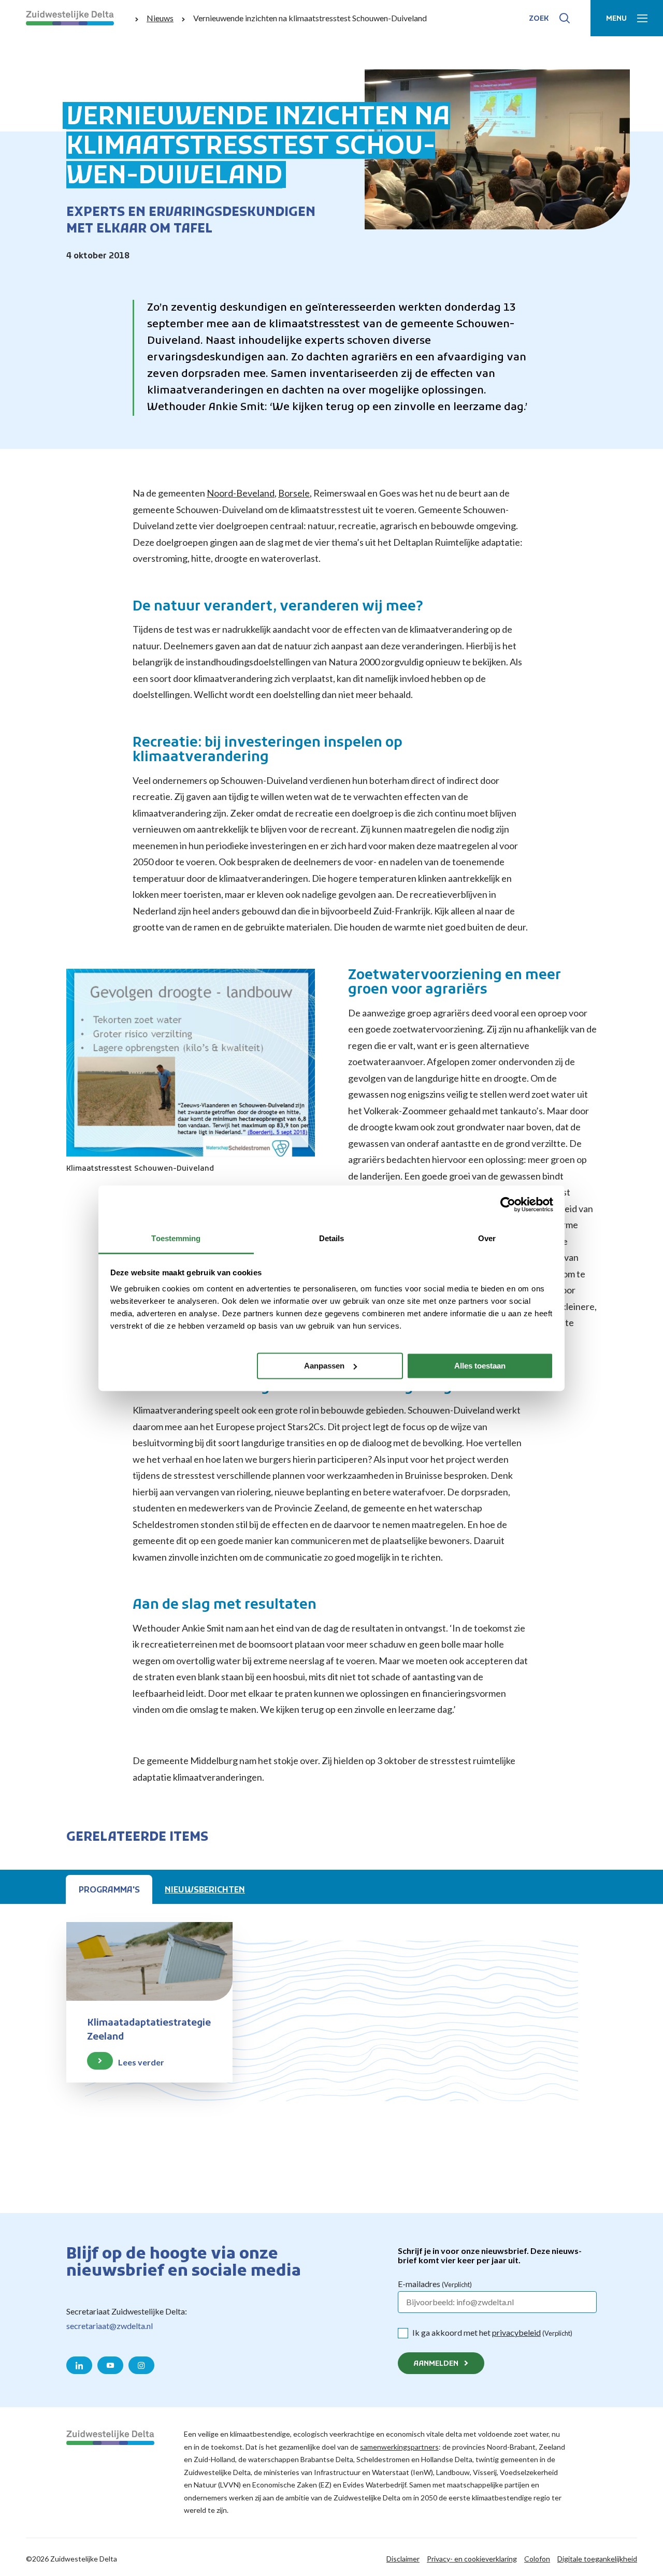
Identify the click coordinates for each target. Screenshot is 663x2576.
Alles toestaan (480, 1365)
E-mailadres (435, 2284)
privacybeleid (516, 2332)
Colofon (537, 2559)
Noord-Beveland (241, 493)
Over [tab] (487, 1238)
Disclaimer (403, 2559)
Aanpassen (324, 1365)
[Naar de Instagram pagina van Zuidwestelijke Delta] (141, 2365)
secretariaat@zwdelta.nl (110, 2326)
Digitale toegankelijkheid (597, 2559)
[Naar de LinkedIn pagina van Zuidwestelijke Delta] (79, 2365)
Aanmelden (436, 2364)
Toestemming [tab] (176, 1238)
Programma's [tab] (109, 1890)
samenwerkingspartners (399, 2447)
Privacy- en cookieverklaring (472, 2559)
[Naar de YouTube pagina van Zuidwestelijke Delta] (110, 2365)
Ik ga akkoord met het (492, 2332)
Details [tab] (332, 1238)
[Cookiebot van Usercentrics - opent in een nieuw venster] (508, 1204)
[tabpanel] (331, 2033)
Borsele (294, 493)
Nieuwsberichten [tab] (205, 1890)
